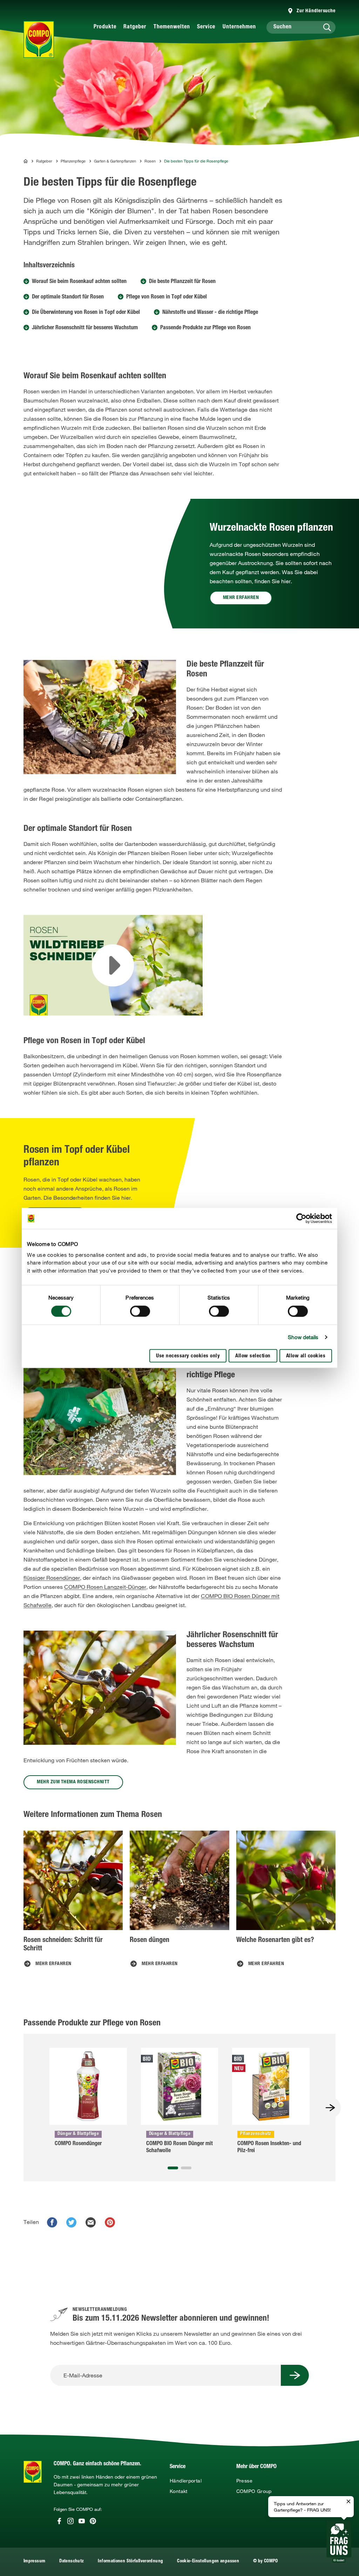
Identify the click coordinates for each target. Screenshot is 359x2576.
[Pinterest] (93, 2521)
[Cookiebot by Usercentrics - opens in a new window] (301, 1218)
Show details (303, 1337)
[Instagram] (70, 2521)
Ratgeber (135, 27)
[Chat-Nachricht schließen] (348, 2502)
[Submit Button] (295, 2375)
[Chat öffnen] (339, 2542)
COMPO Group (254, 2491)
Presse (244, 2481)
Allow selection (253, 1356)
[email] (91, 2222)
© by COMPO (266, 2561)
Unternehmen (239, 27)
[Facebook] (59, 2521)
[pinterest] (110, 2222)
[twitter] (71, 2222)
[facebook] (52, 2222)
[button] (173, 2168)
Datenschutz (72, 2561)
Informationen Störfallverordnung (130, 2561)
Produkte (105, 27)
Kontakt (179, 2491)
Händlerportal (186, 2481)
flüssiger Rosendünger (52, 1578)
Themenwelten (172, 27)
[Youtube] (82, 2521)
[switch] (140, 1311)
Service (206, 27)
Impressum (34, 2561)
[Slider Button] (330, 2108)
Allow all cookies (306, 1356)
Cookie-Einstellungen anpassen (208, 2561)
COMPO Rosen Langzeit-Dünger (105, 1587)
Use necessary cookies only (188, 1356)
